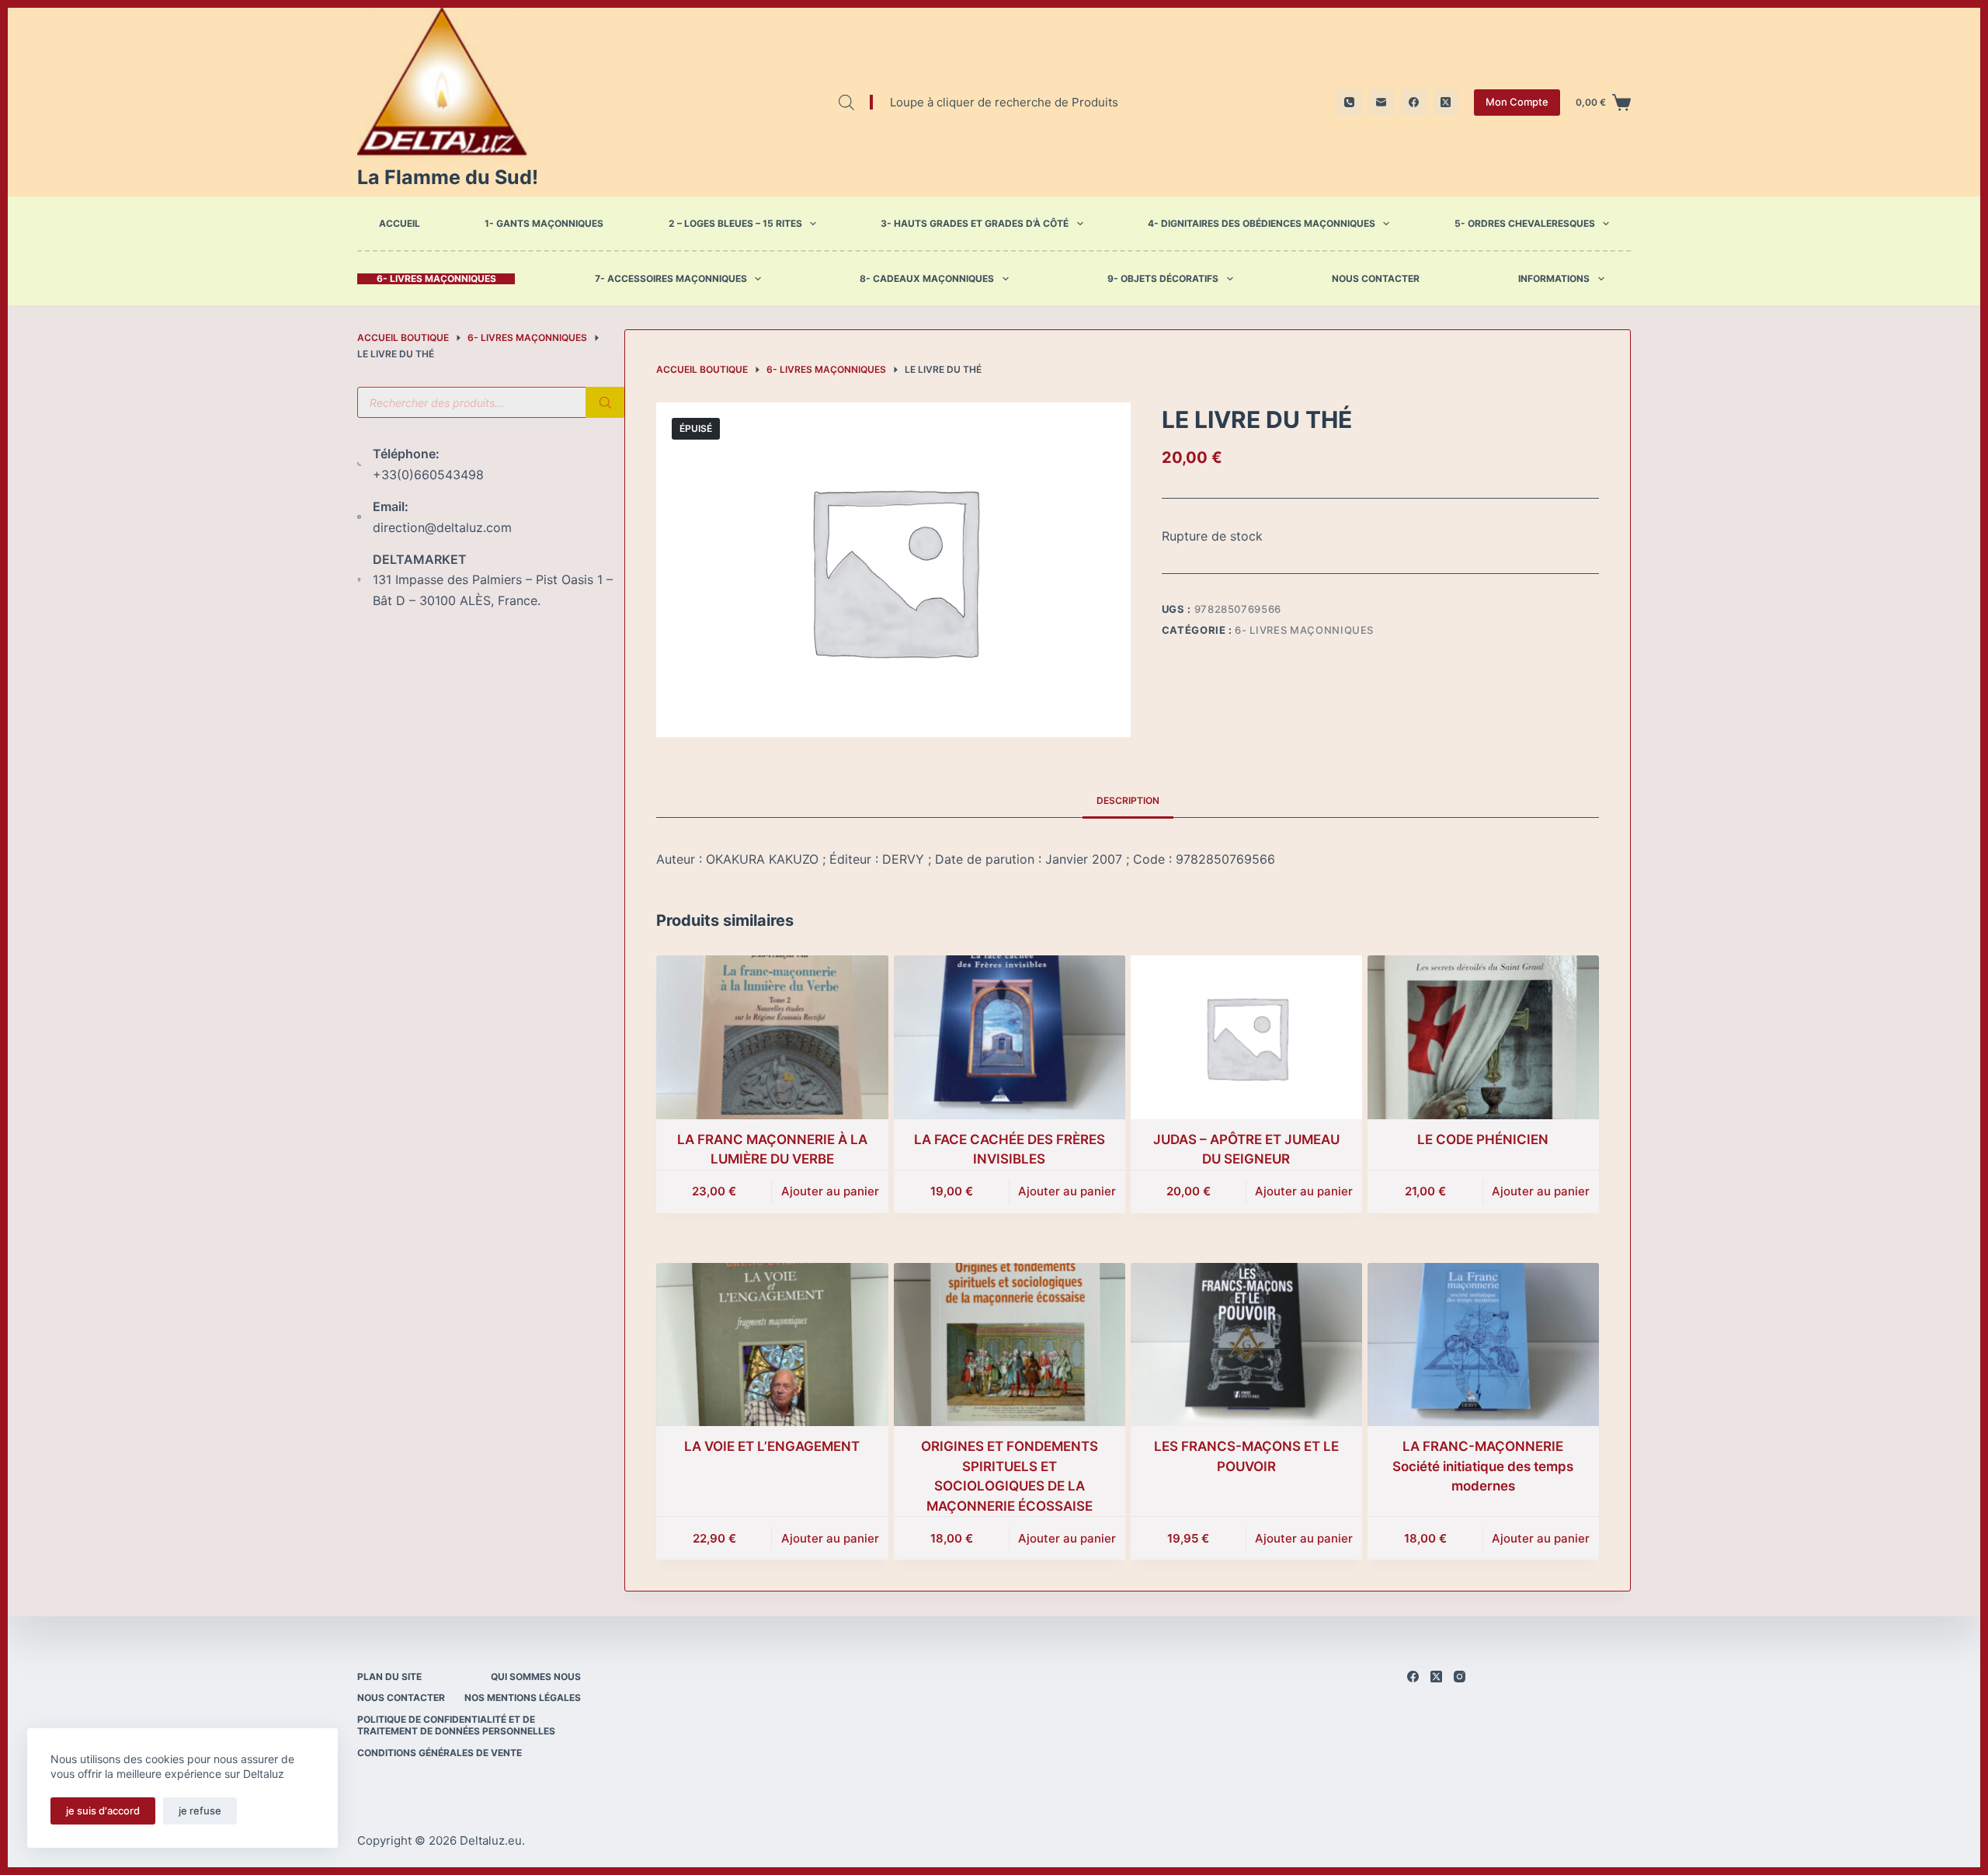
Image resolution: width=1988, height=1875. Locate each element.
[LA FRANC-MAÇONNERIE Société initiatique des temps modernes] (1483, 1345)
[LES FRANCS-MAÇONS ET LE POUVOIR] (1246, 1345)
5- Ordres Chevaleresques (1525, 223)
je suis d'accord (103, 1811)
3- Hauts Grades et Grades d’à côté (975, 223)
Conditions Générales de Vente (440, 1753)
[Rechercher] (605, 402)
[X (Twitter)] (1446, 102)
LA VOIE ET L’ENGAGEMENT (772, 1446)
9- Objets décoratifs (1163, 279)
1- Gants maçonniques (544, 223)
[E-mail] (1382, 102)
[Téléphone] (1349, 102)
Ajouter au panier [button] (830, 1191)
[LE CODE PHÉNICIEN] (1483, 1037)
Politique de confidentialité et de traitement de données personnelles (456, 1725)
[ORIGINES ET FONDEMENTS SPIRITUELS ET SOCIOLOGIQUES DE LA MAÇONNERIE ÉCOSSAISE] (1010, 1345)
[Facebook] (1414, 102)
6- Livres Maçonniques (436, 279)
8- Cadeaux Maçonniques (927, 279)
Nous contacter (1376, 279)
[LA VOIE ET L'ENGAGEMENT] (772, 1345)
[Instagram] (1460, 1677)
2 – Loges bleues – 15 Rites (735, 223)
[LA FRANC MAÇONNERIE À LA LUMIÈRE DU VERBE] (772, 1037)
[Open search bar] (846, 102)
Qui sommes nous (536, 1677)
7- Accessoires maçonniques (671, 279)
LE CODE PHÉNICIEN (1483, 1139)
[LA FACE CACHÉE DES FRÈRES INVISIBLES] (1010, 1037)
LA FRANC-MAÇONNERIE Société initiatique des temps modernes (1483, 1466)
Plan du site (389, 1677)
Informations (1554, 279)
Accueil (400, 223)
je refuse (200, 1811)
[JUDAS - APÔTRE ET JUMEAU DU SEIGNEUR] (1246, 1037)
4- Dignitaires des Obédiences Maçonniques (1262, 223)
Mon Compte (1517, 102)
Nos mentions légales (523, 1698)
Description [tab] (1128, 800)
